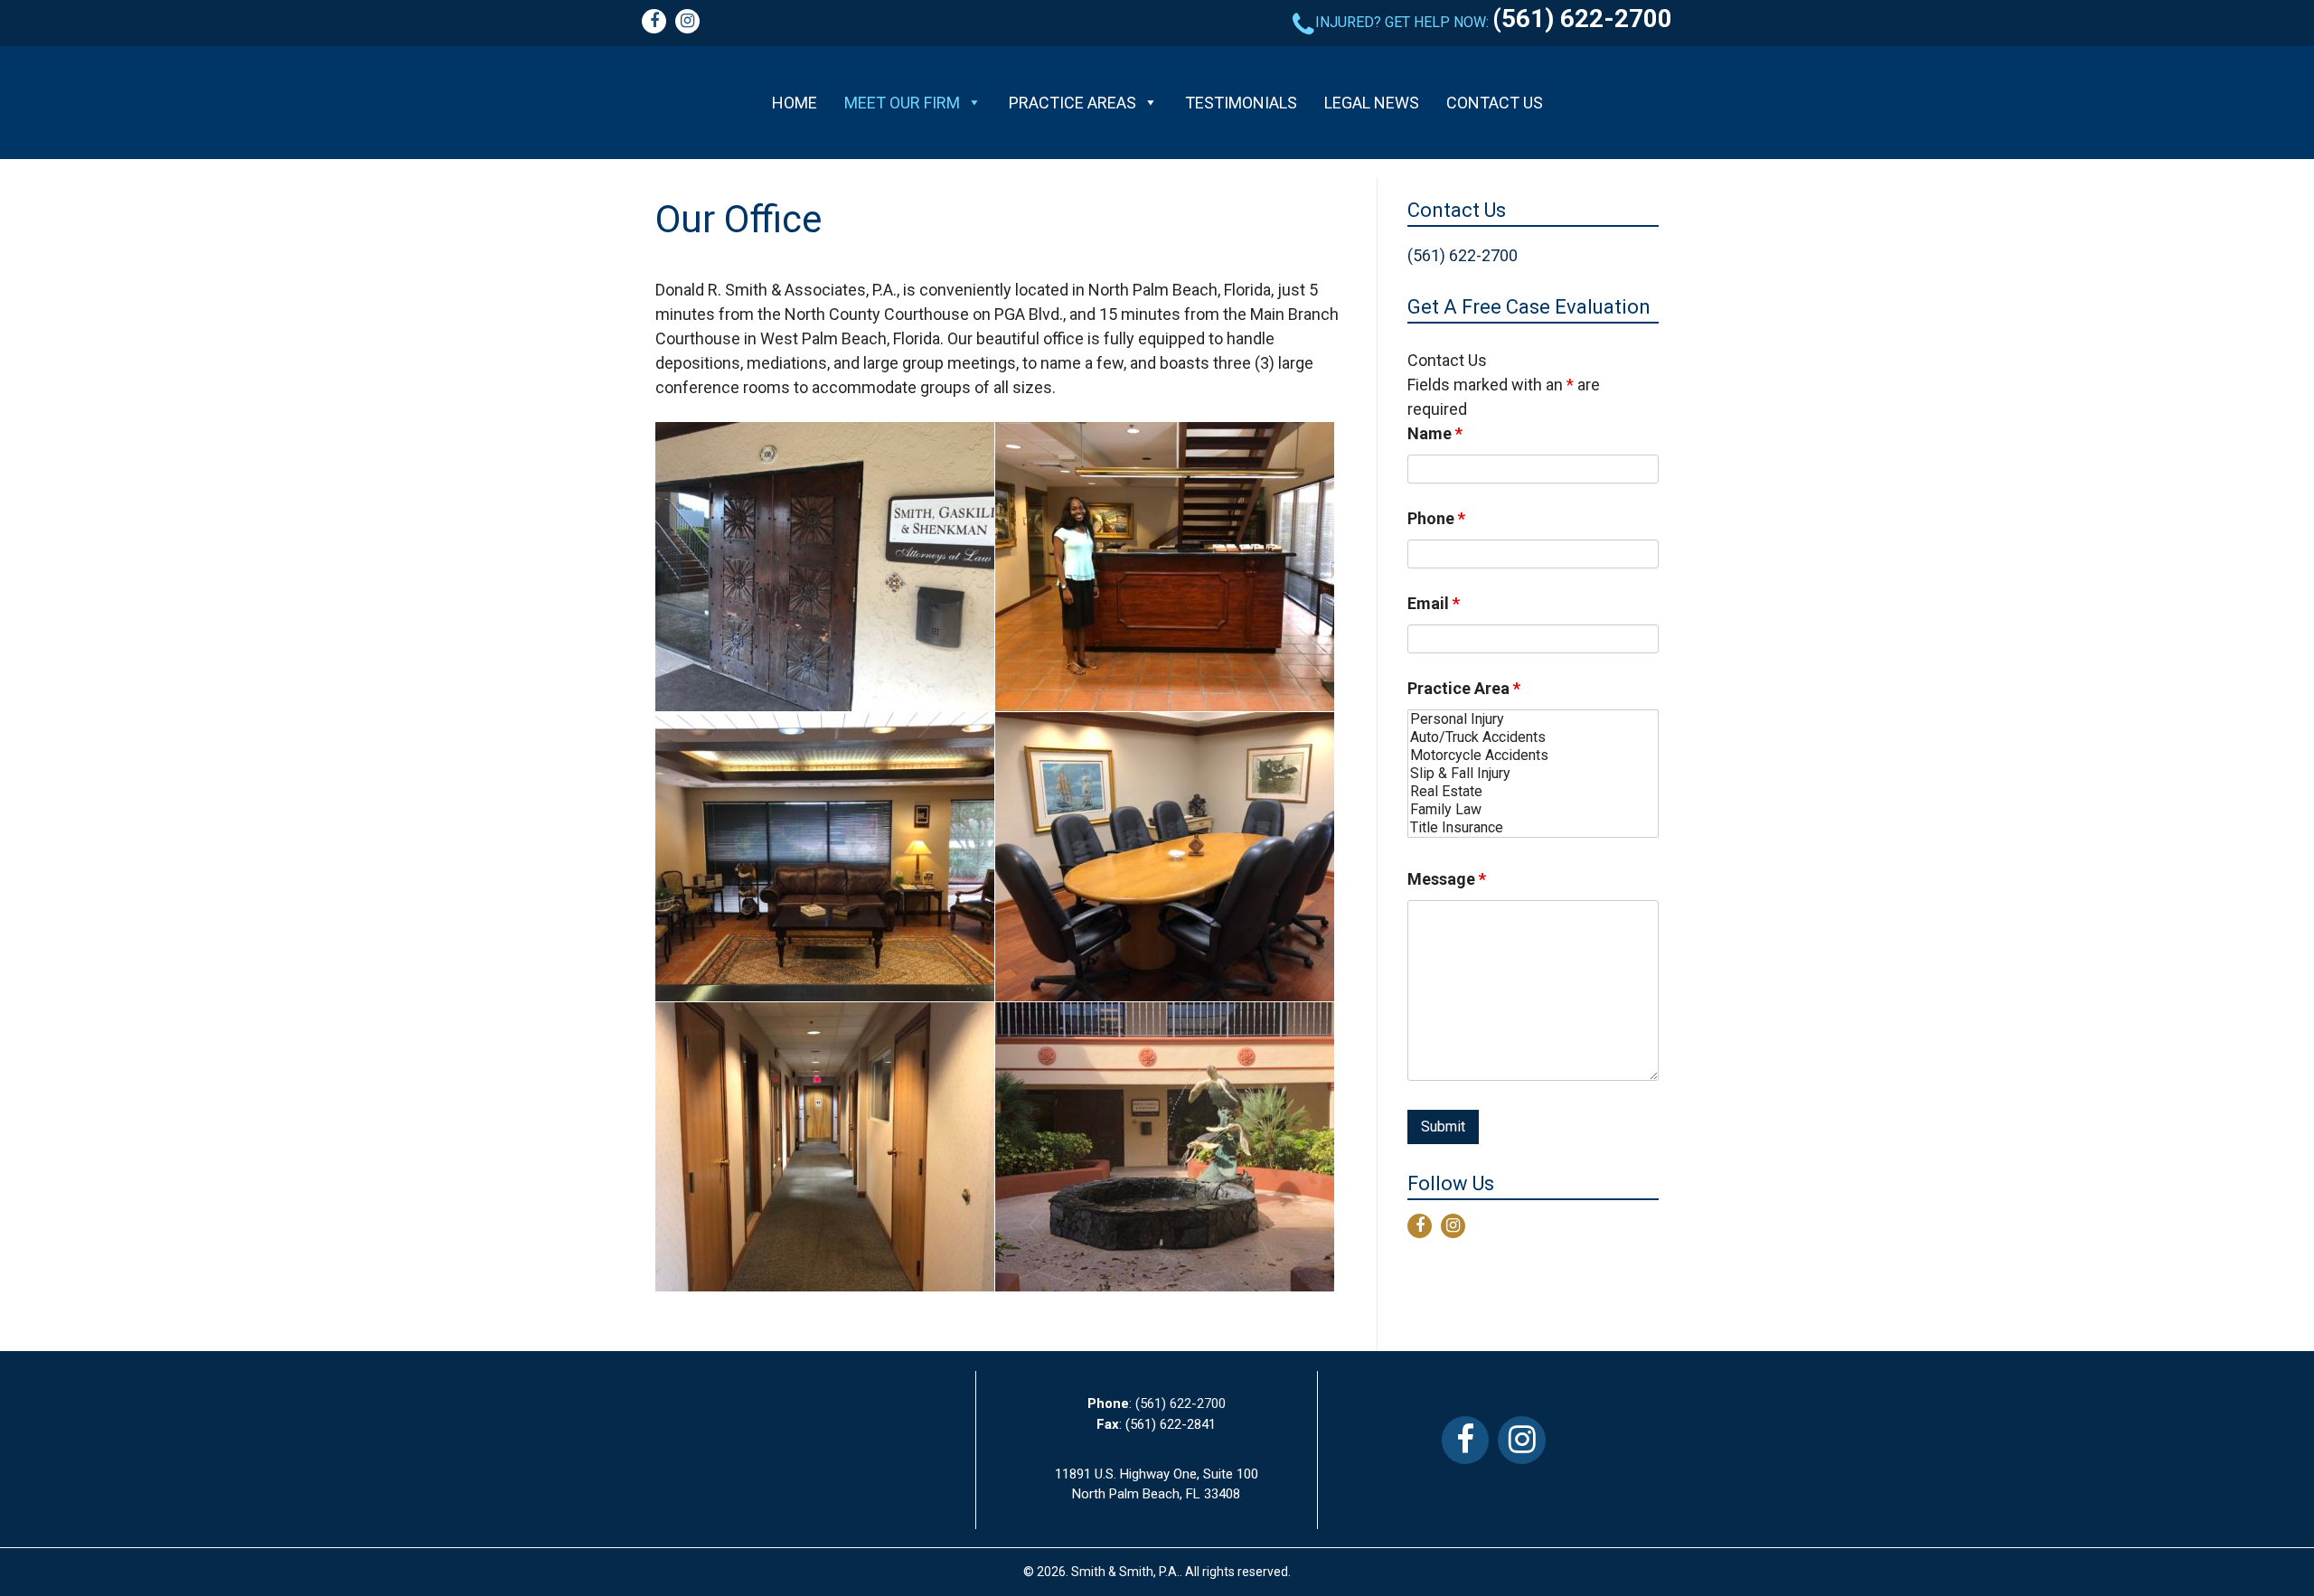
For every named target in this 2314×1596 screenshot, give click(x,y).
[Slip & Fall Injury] (1533, 774)
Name (1435, 433)
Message (1447, 879)
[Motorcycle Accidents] (1533, 756)
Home (795, 103)
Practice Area (1464, 688)
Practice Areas (1072, 103)
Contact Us (1495, 103)
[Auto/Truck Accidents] (1533, 737)
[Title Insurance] (1533, 828)
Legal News (1372, 103)
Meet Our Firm (902, 103)
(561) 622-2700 (1582, 19)
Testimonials (1241, 103)
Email (1434, 603)
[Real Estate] (1533, 792)
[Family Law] (1533, 810)
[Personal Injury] (1533, 719)
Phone (1436, 518)
